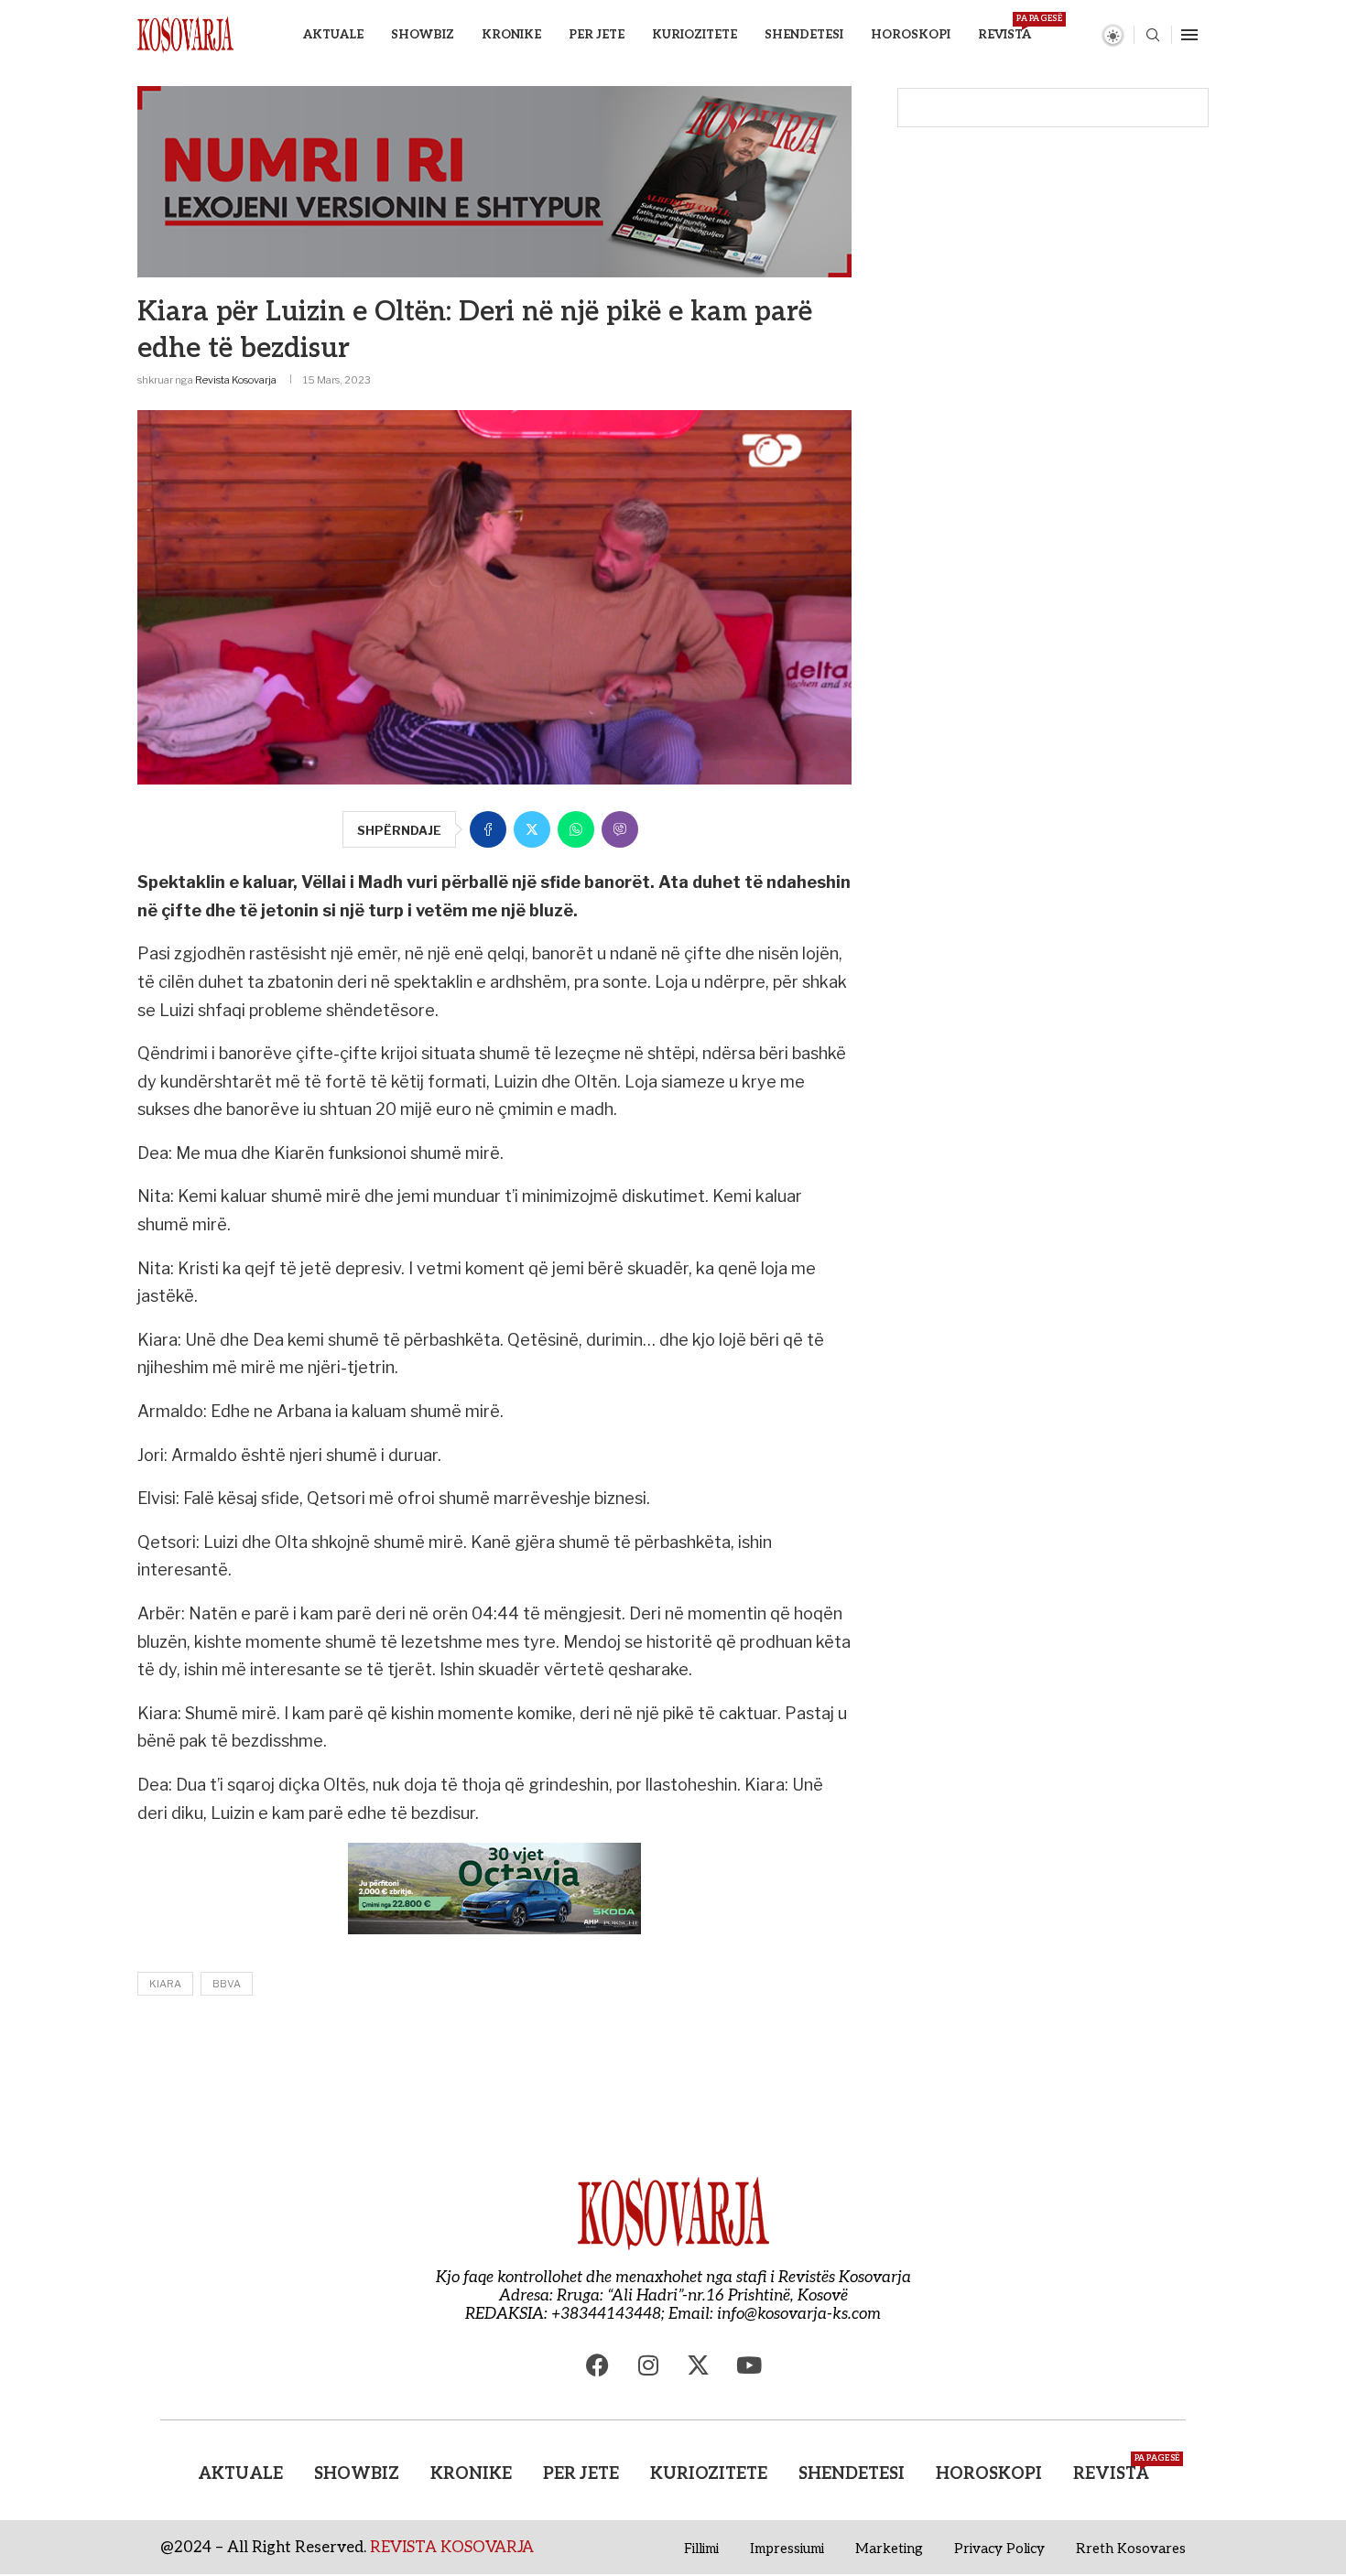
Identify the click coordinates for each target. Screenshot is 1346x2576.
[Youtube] (749, 2365)
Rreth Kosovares (1131, 2549)
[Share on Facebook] (488, 829)
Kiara (165, 1984)
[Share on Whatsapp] (576, 829)
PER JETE (597, 35)
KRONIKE (511, 35)
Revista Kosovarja (236, 380)
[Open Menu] (1189, 35)
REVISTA (1004, 28)
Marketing (889, 2549)
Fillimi (701, 2549)
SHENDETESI (804, 35)
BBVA (227, 1984)
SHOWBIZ (423, 35)
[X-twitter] (699, 2365)
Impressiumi (787, 2549)
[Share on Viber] (620, 829)
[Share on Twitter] (532, 829)
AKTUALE (333, 35)
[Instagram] (648, 2365)
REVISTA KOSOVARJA (452, 2548)
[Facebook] (598, 2365)
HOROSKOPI (911, 35)
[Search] (1153, 36)
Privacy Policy (999, 2549)
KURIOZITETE (695, 35)
